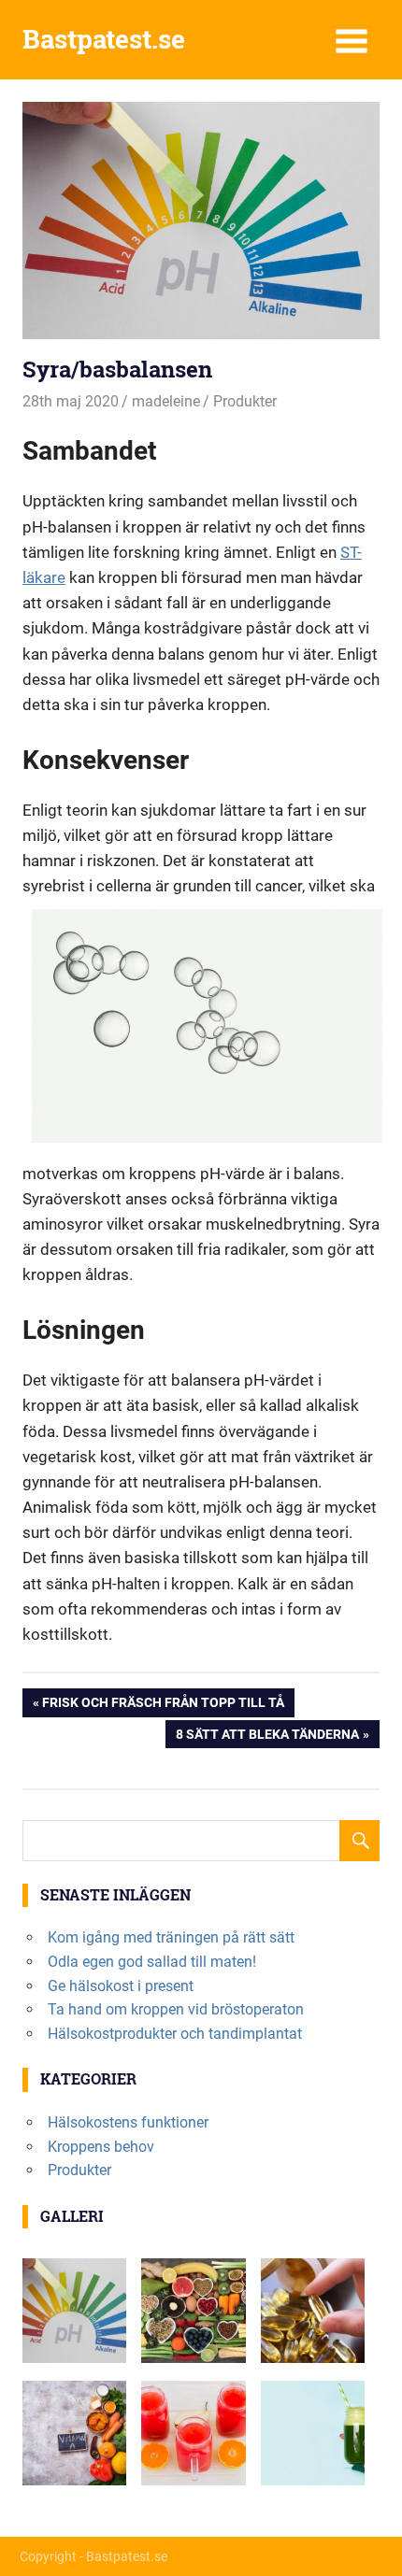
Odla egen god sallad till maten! (152, 1962)
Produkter (245, 401)
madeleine (166, 401)
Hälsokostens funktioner (128, 2122)
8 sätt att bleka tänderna (267, 1737)
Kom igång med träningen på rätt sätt (171, 1937)
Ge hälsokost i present (121, 1986)
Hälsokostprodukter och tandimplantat (175, 2034)
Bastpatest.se (104, 39)
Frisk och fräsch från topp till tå (163, 1706)
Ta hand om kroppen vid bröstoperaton (176, 2009)
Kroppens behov (101, 2147)
